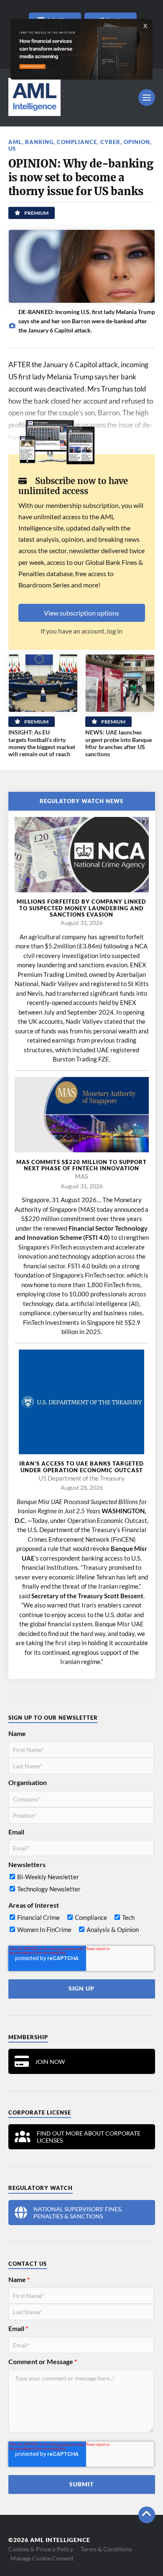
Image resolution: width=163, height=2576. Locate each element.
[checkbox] (81, 1885)
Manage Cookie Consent (42, 2558)
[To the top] (147, 2515)
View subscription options (81, 613)
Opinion (137, 142)
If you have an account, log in (81, 631)
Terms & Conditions (106, 2549)
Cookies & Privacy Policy (41, 2549)
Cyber (110, 142)
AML (15, 142)
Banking (39, 142)
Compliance (77, 142)
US (12, 149)
